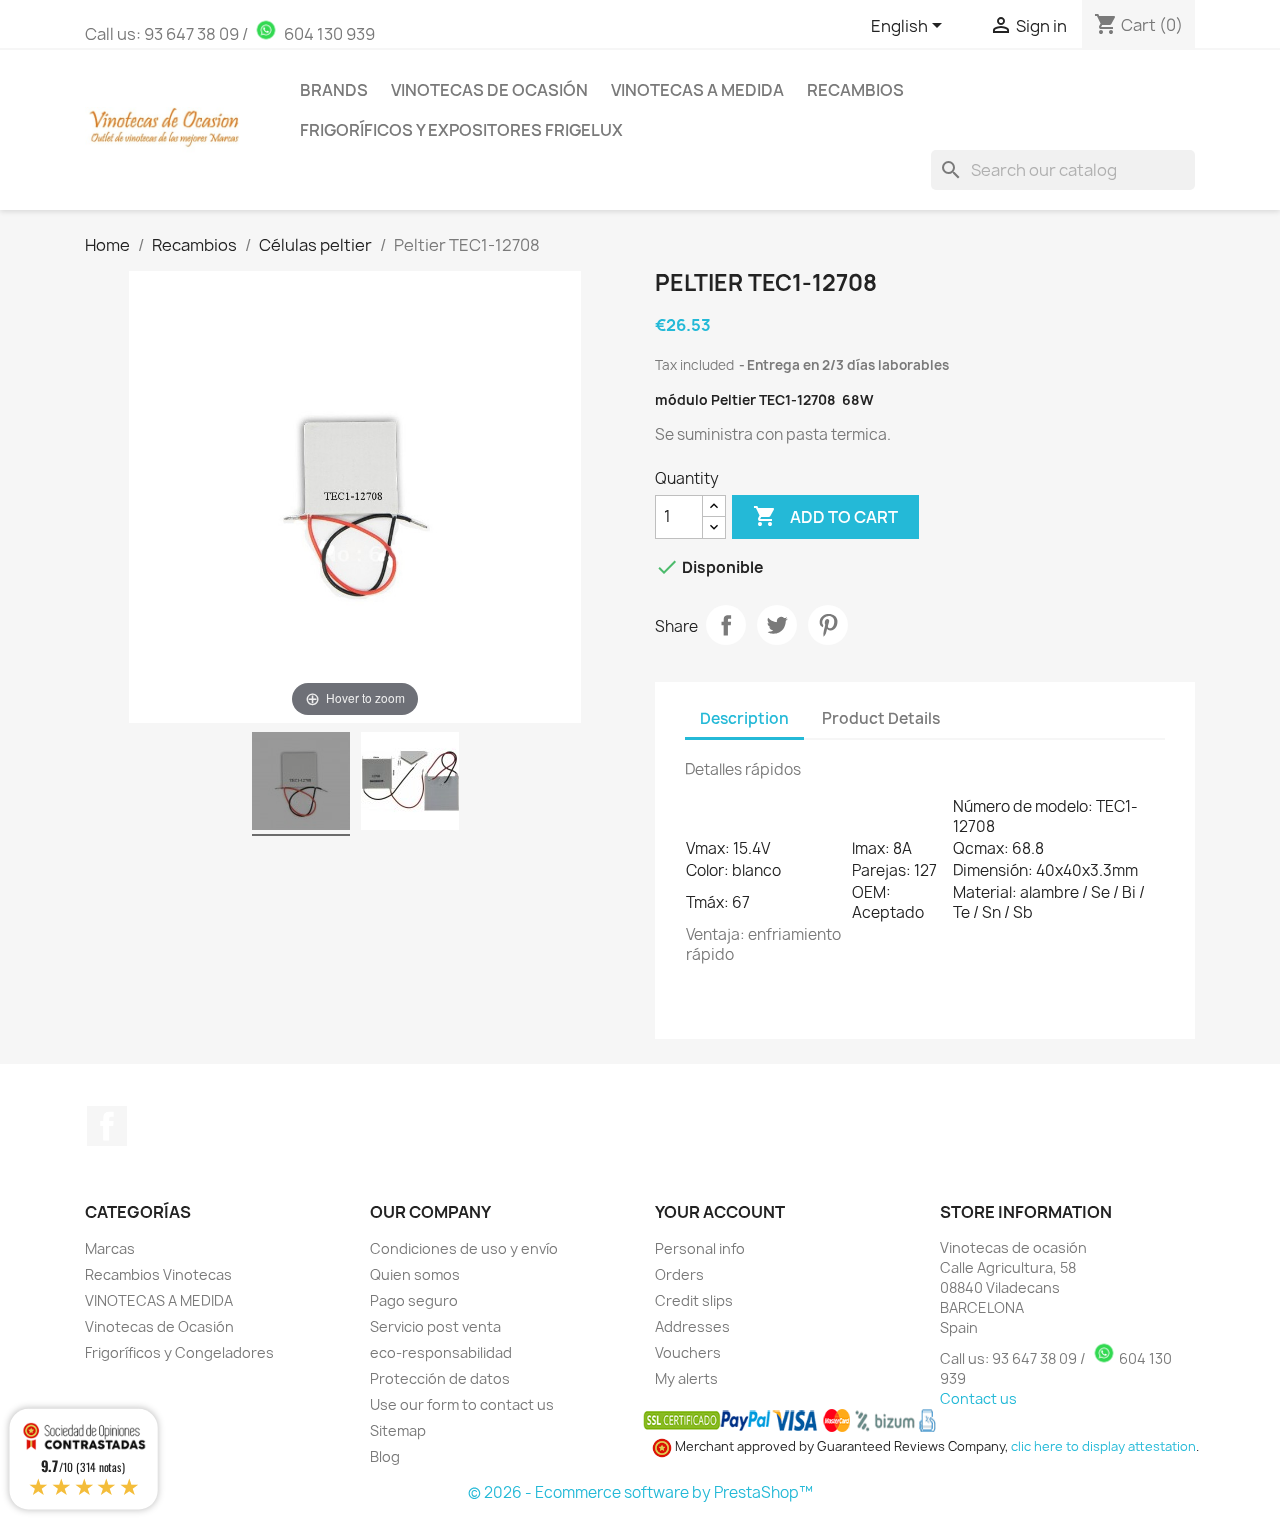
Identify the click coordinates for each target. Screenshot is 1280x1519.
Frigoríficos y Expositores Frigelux (461, 130)
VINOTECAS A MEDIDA (159, 1300)
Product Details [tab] (881, 718)
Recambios (855, 90)
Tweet (777, 625)
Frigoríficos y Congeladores (179, 1352)
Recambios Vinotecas (158, 1274)
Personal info (700, 1248)
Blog (385, 1456)
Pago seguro (414, 1300)
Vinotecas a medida (697, 90)
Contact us (978, 1398)
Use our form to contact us (462, 1404)
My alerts (686, 1378)
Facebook (107, 1126)
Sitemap (398, 1430)
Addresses (692, 1326)
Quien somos (415, 1274)
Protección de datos (440, 1378)
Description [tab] (744, 718)
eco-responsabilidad (441, 1352)
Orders (679, 1274)
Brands (334, 90)
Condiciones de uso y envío (464, 1248)
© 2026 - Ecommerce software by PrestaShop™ (640, 1492)
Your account (720, 1212)
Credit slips (694, 1300)
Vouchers (688, 1352)
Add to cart (825, 516)
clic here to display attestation (1103, 1446)
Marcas (110, 1248)
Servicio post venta (435, 1326)
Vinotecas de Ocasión (489, 90)
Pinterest (828, 625)
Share (726, 625)
